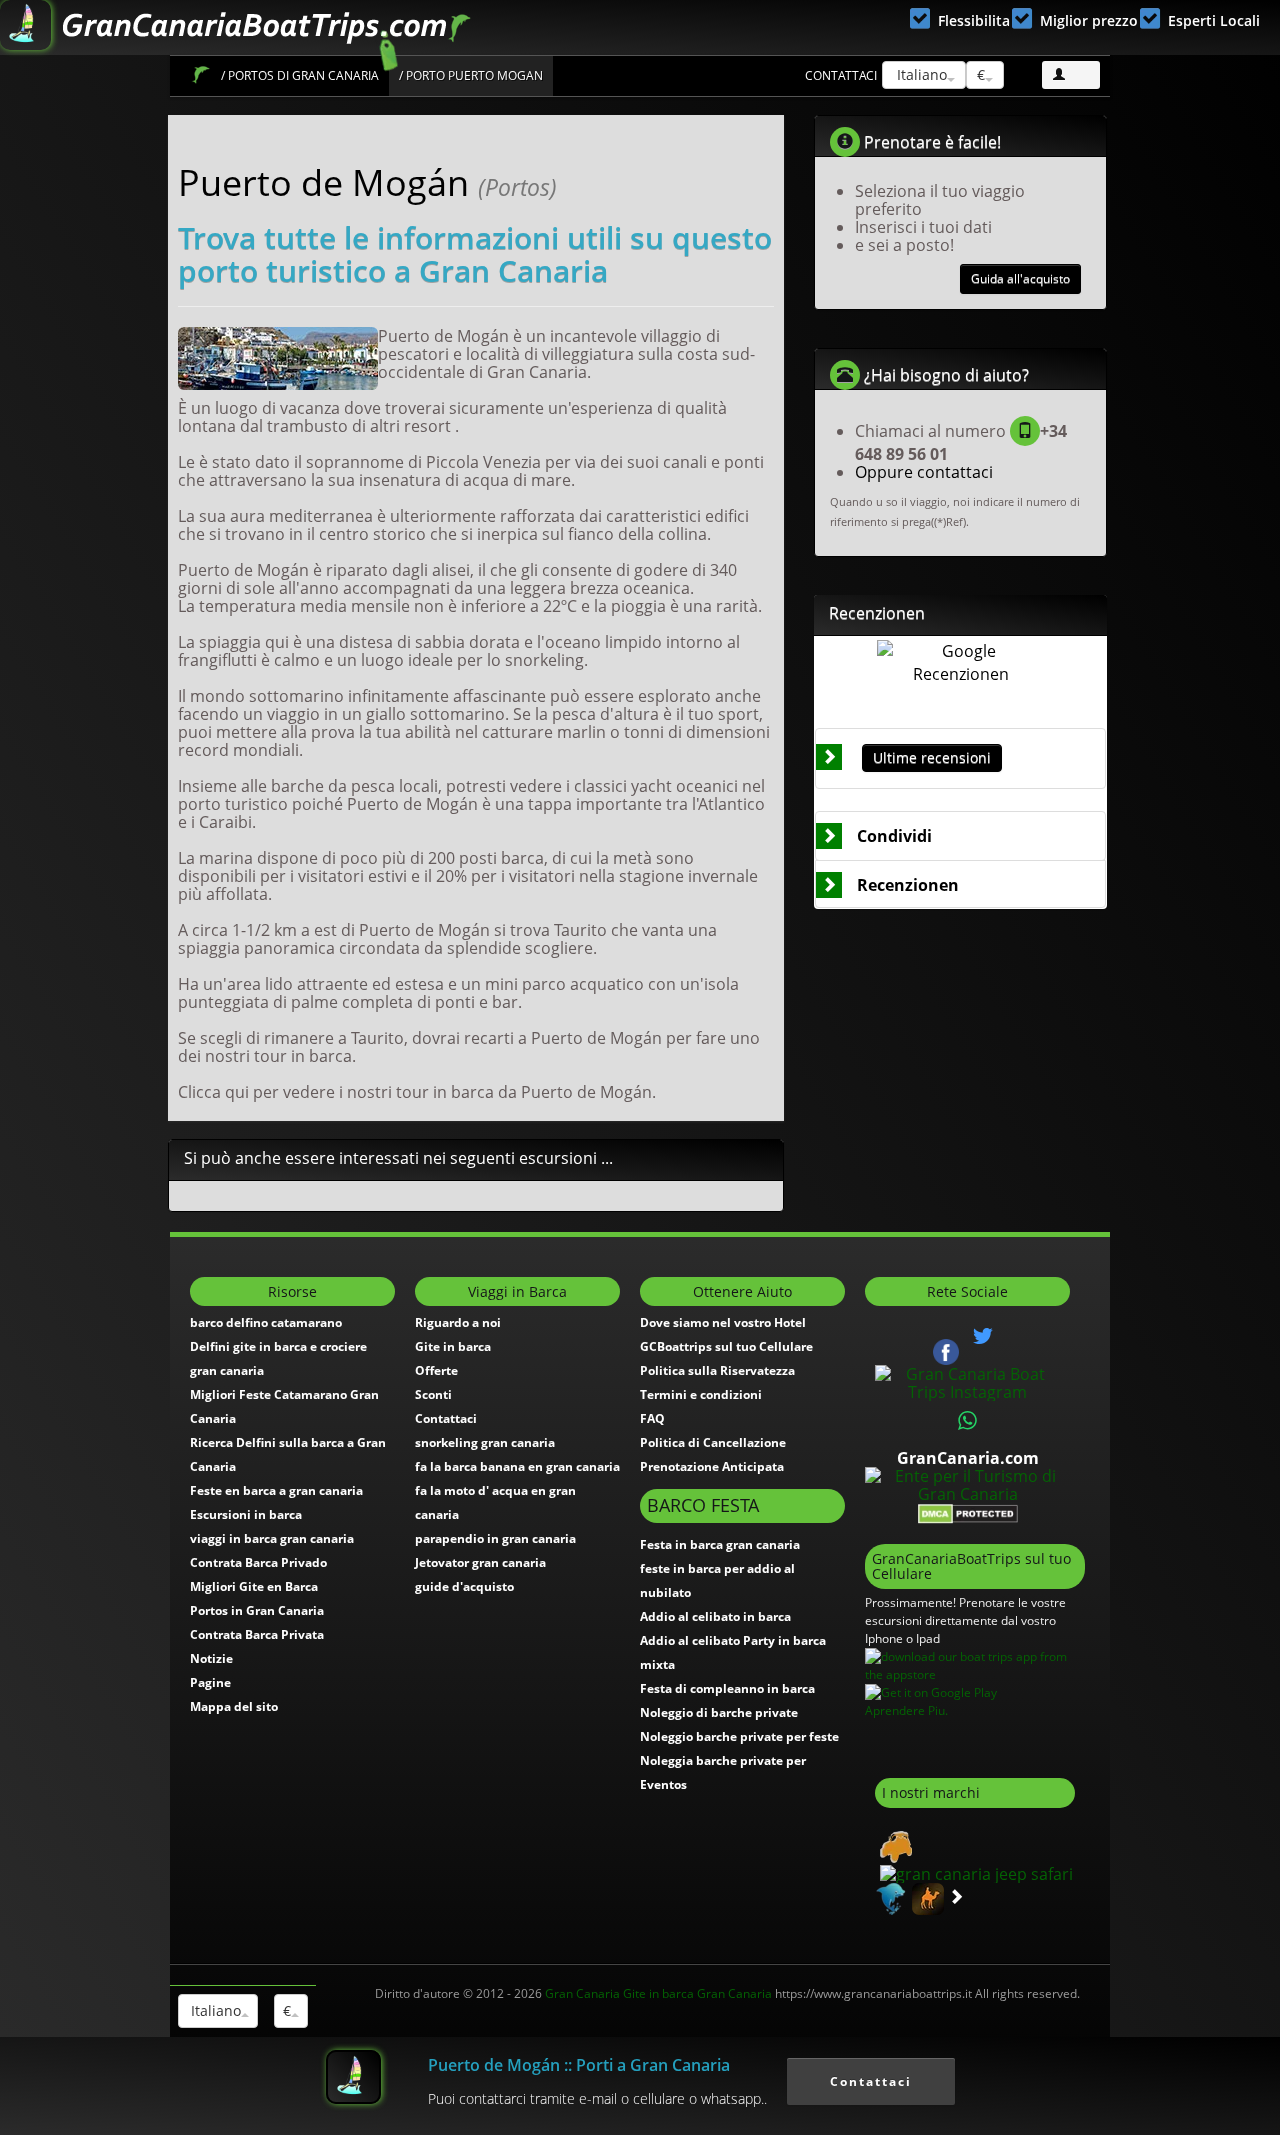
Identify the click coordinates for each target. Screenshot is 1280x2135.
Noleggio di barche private (719, 1712)
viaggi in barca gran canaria (272, 1538)
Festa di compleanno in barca (727, 1688)
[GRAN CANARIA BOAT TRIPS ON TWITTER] (983, 1336)
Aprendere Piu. (906, 1710)
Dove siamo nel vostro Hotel (723, 1322)
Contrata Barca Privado (258, 1562)
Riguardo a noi (458, 1322)
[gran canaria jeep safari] (974, 1872)
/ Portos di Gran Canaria (300, 75)
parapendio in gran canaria (495, 1538)
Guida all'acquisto (1020, 278)
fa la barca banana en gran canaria (517, 1466)
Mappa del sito (234, 1706)
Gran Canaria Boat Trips (200, 74)
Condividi (894, 836)
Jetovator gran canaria (480, 1562)
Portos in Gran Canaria (257, 1610)
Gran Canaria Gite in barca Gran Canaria (658, 1993)
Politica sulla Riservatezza (717, 1370)
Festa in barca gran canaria (720, 1544)
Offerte (436, 1370)
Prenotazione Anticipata (712, 1466)
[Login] (1071, 75)
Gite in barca (453, 1346)
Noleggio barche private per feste (739, 1736)
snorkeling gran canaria (485, 1442)
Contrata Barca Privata (257, 1634)
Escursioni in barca (246, 1514)
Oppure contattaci (924, 472)
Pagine (210, 1682)
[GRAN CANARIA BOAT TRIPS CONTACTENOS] (968, 1421)
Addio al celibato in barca (715, 1616)
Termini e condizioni (701, 1394)
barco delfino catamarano (266, 1322)
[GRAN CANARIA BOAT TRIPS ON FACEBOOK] (946, 1350)
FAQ (652, 1418)
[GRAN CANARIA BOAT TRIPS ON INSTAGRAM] (967, 1381)
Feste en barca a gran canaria (276, 1490)
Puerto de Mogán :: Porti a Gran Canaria (579, 2065)
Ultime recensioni (932, 757)
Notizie (211, 1658)
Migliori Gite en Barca (254, 1586)
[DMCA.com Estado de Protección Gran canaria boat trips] (968, 1512)
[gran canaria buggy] (893, 1845)
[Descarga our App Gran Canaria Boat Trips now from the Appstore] (975, 1664)
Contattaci (841, 75)
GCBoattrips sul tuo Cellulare (726, 1346)
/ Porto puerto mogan (471, 75)
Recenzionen (908, 885)
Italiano (920, 74)
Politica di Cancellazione (713, 1442)
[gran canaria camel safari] (925, 1897)
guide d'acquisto (464, 1586)
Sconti (433, 1394)
